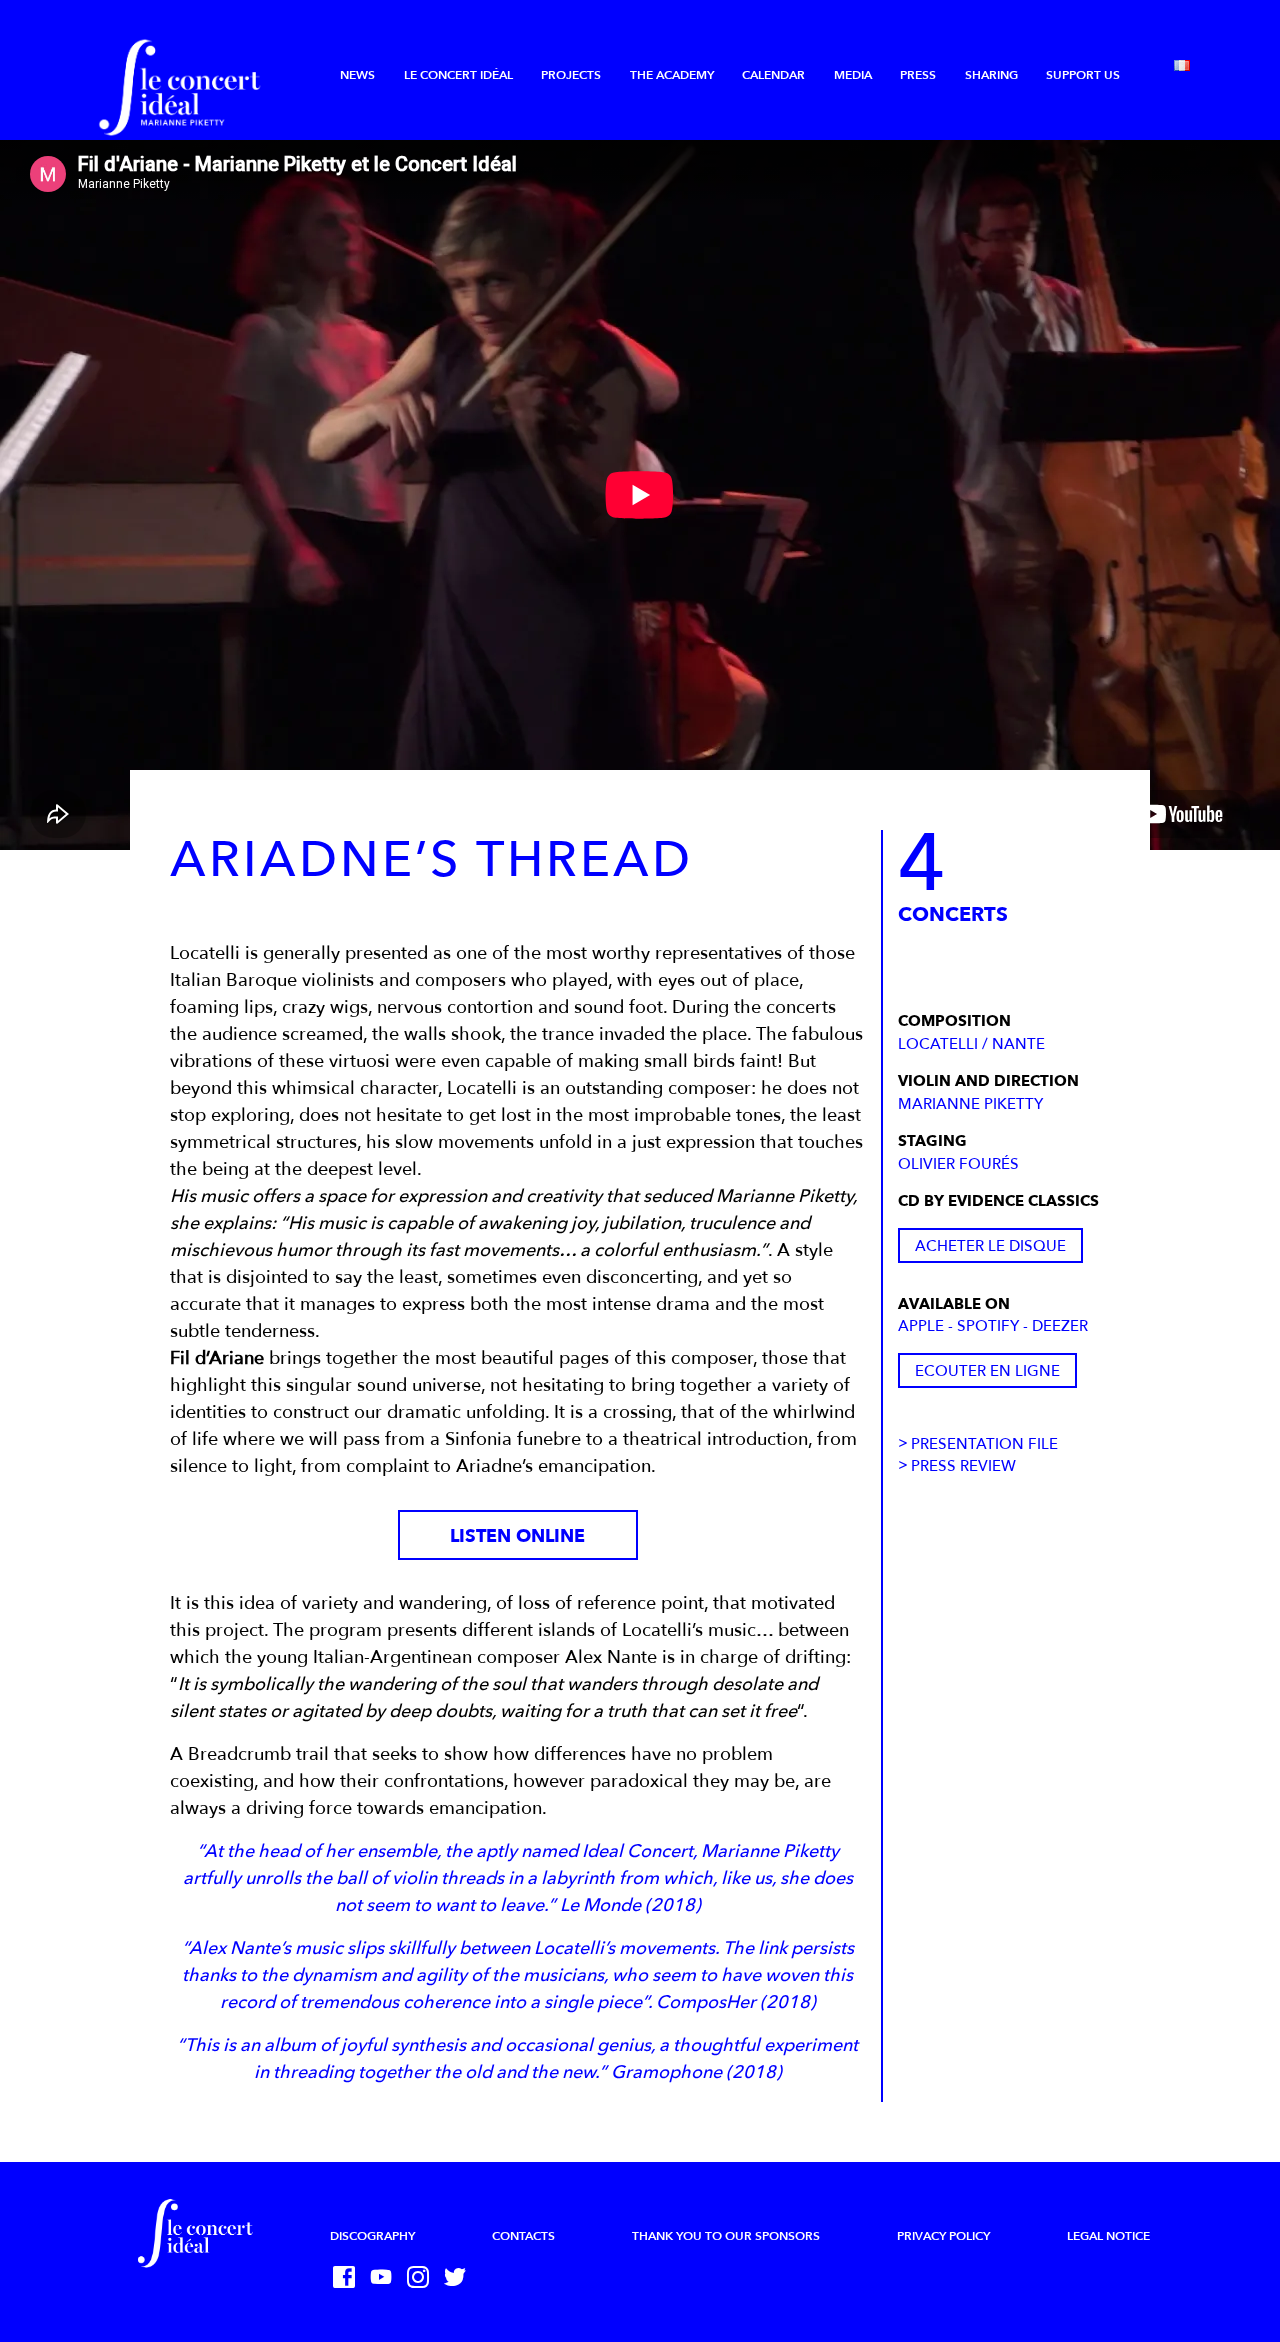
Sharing (991, 75)
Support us (1083, 75)
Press (918, 75)
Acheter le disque (990, 1246)
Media (853, 75)
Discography (372, 2236)
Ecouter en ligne (987, 1371)
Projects (571, 75)
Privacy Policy (943, 2236)
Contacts (523, 2236)
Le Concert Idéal (458, 75)
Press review (963, 1466)
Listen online (517, 1536)
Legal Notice (1108, 2236)
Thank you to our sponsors (726, 2236)
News (357, 75)
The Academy (672, 75)
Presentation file (984, 1444)
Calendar (773, 75)
